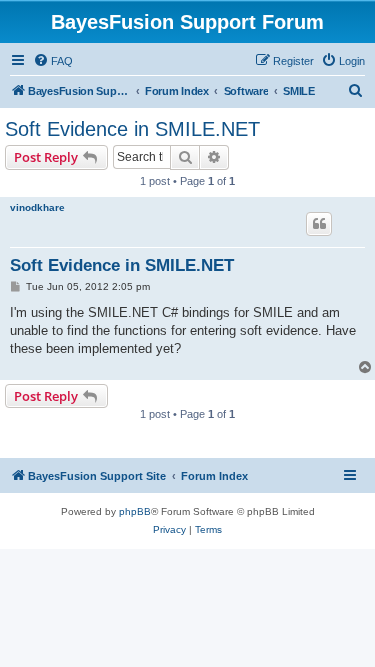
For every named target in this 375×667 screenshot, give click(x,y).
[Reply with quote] (319, 224)
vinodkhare (37, 207)
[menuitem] (53, 61)
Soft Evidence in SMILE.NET (132, 129)
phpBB (135, 511)
